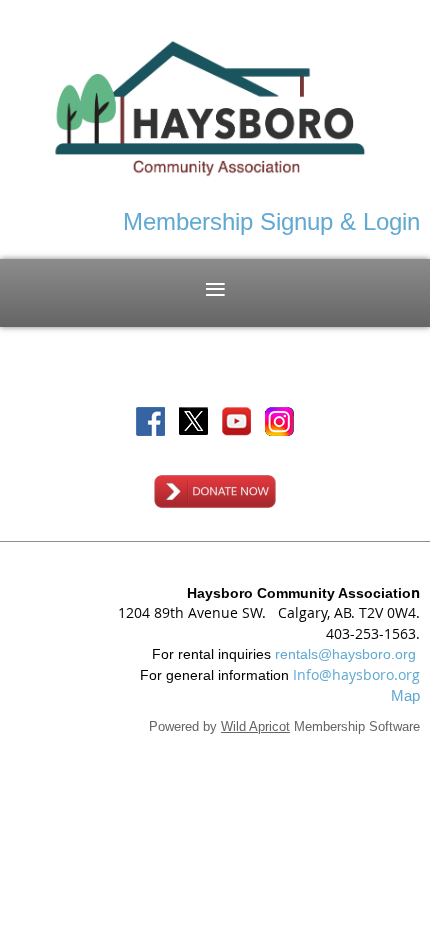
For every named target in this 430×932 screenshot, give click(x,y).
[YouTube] (236, 421)
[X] (193, 421)
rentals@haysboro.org (345, 654)
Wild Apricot (255, 726)
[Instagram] (279, 421)
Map (405, 695)
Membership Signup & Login (271, 221)
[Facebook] (150, 421)
